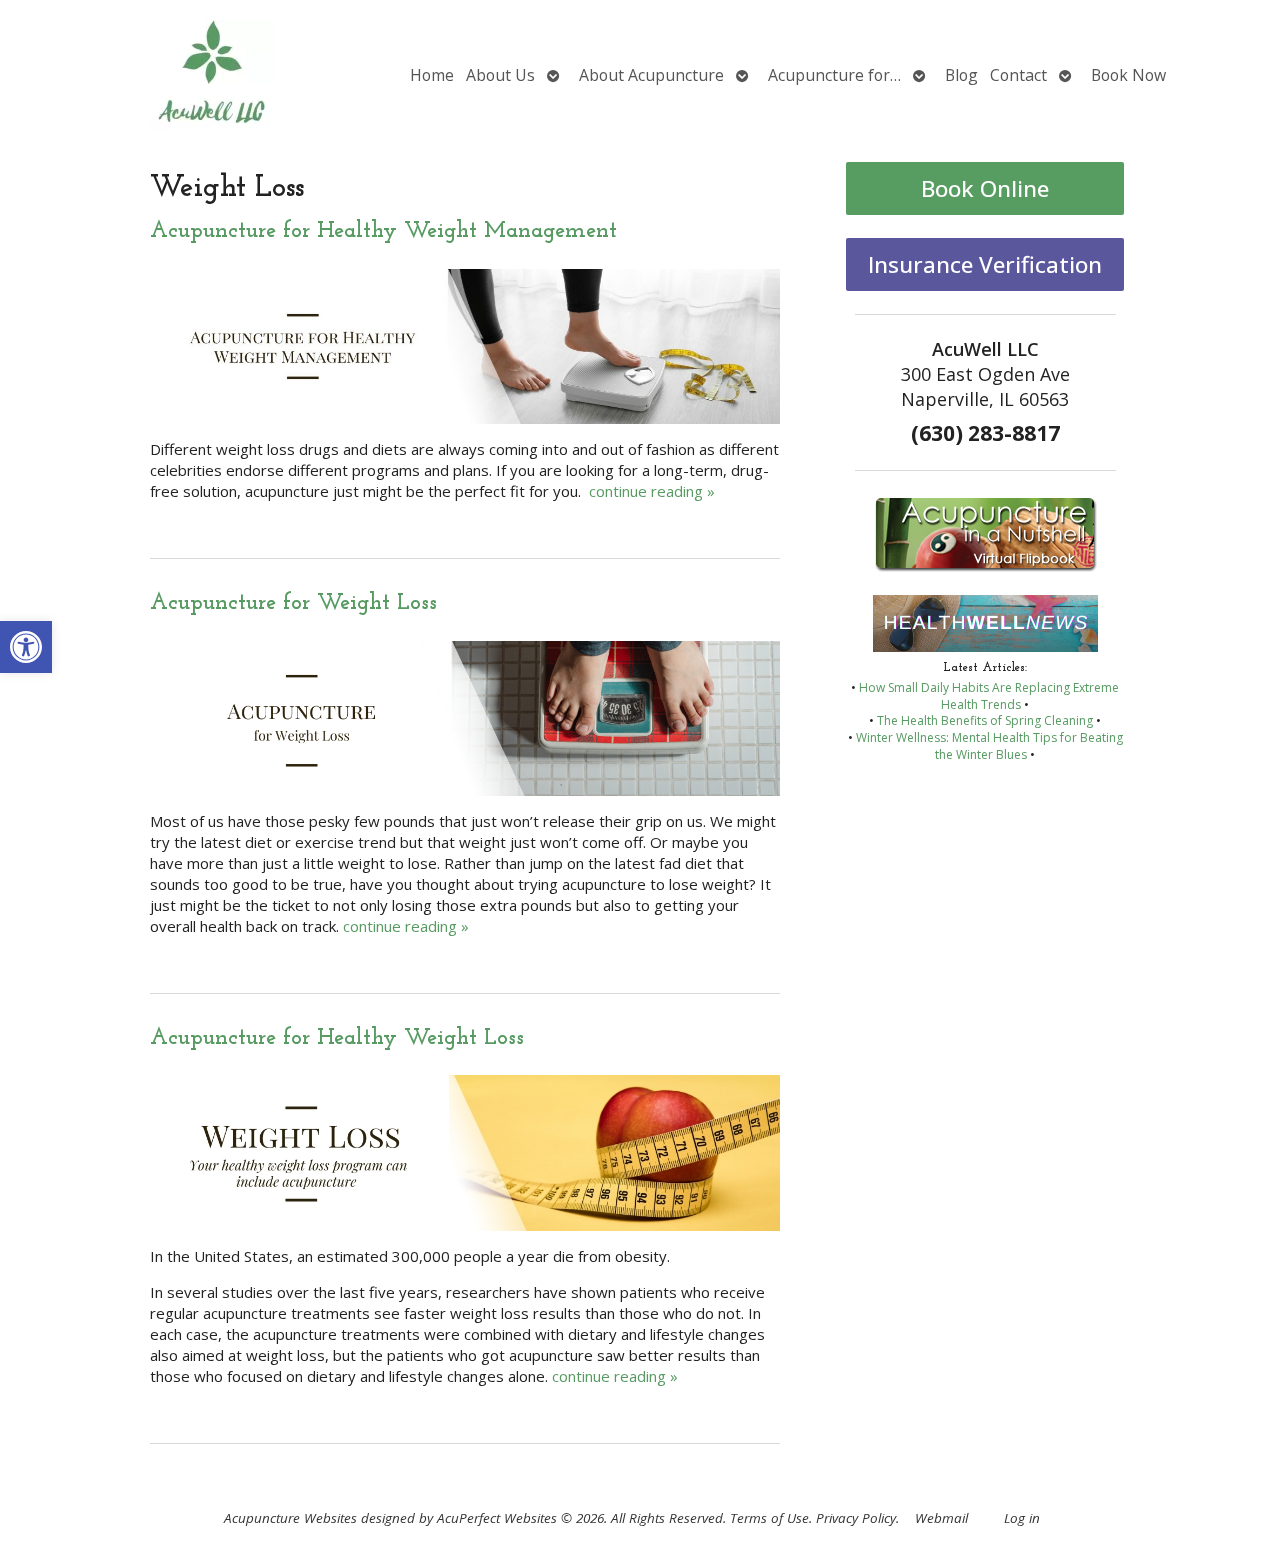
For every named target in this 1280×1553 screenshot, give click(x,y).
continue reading (652, 491)
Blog (961, 75)
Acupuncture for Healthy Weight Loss (337, 1038)
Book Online (985, 188)
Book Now (1128, 75)
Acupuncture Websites (290, 1518)
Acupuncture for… (834, 75)
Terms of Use (769, 1518)
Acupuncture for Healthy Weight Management (383, 231)
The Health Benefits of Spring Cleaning (985, 720)
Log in (1022, 1518)
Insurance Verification (985, 264)
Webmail (941, 1518)
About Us (500, 75)
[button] (26, 647)
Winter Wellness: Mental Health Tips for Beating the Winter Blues (989, 746)
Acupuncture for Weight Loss (293, 603)
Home (432, 75)
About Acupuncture (651, 75)
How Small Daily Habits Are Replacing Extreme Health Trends (989, 696)
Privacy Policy (856, 1518)
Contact (1018, 75)
